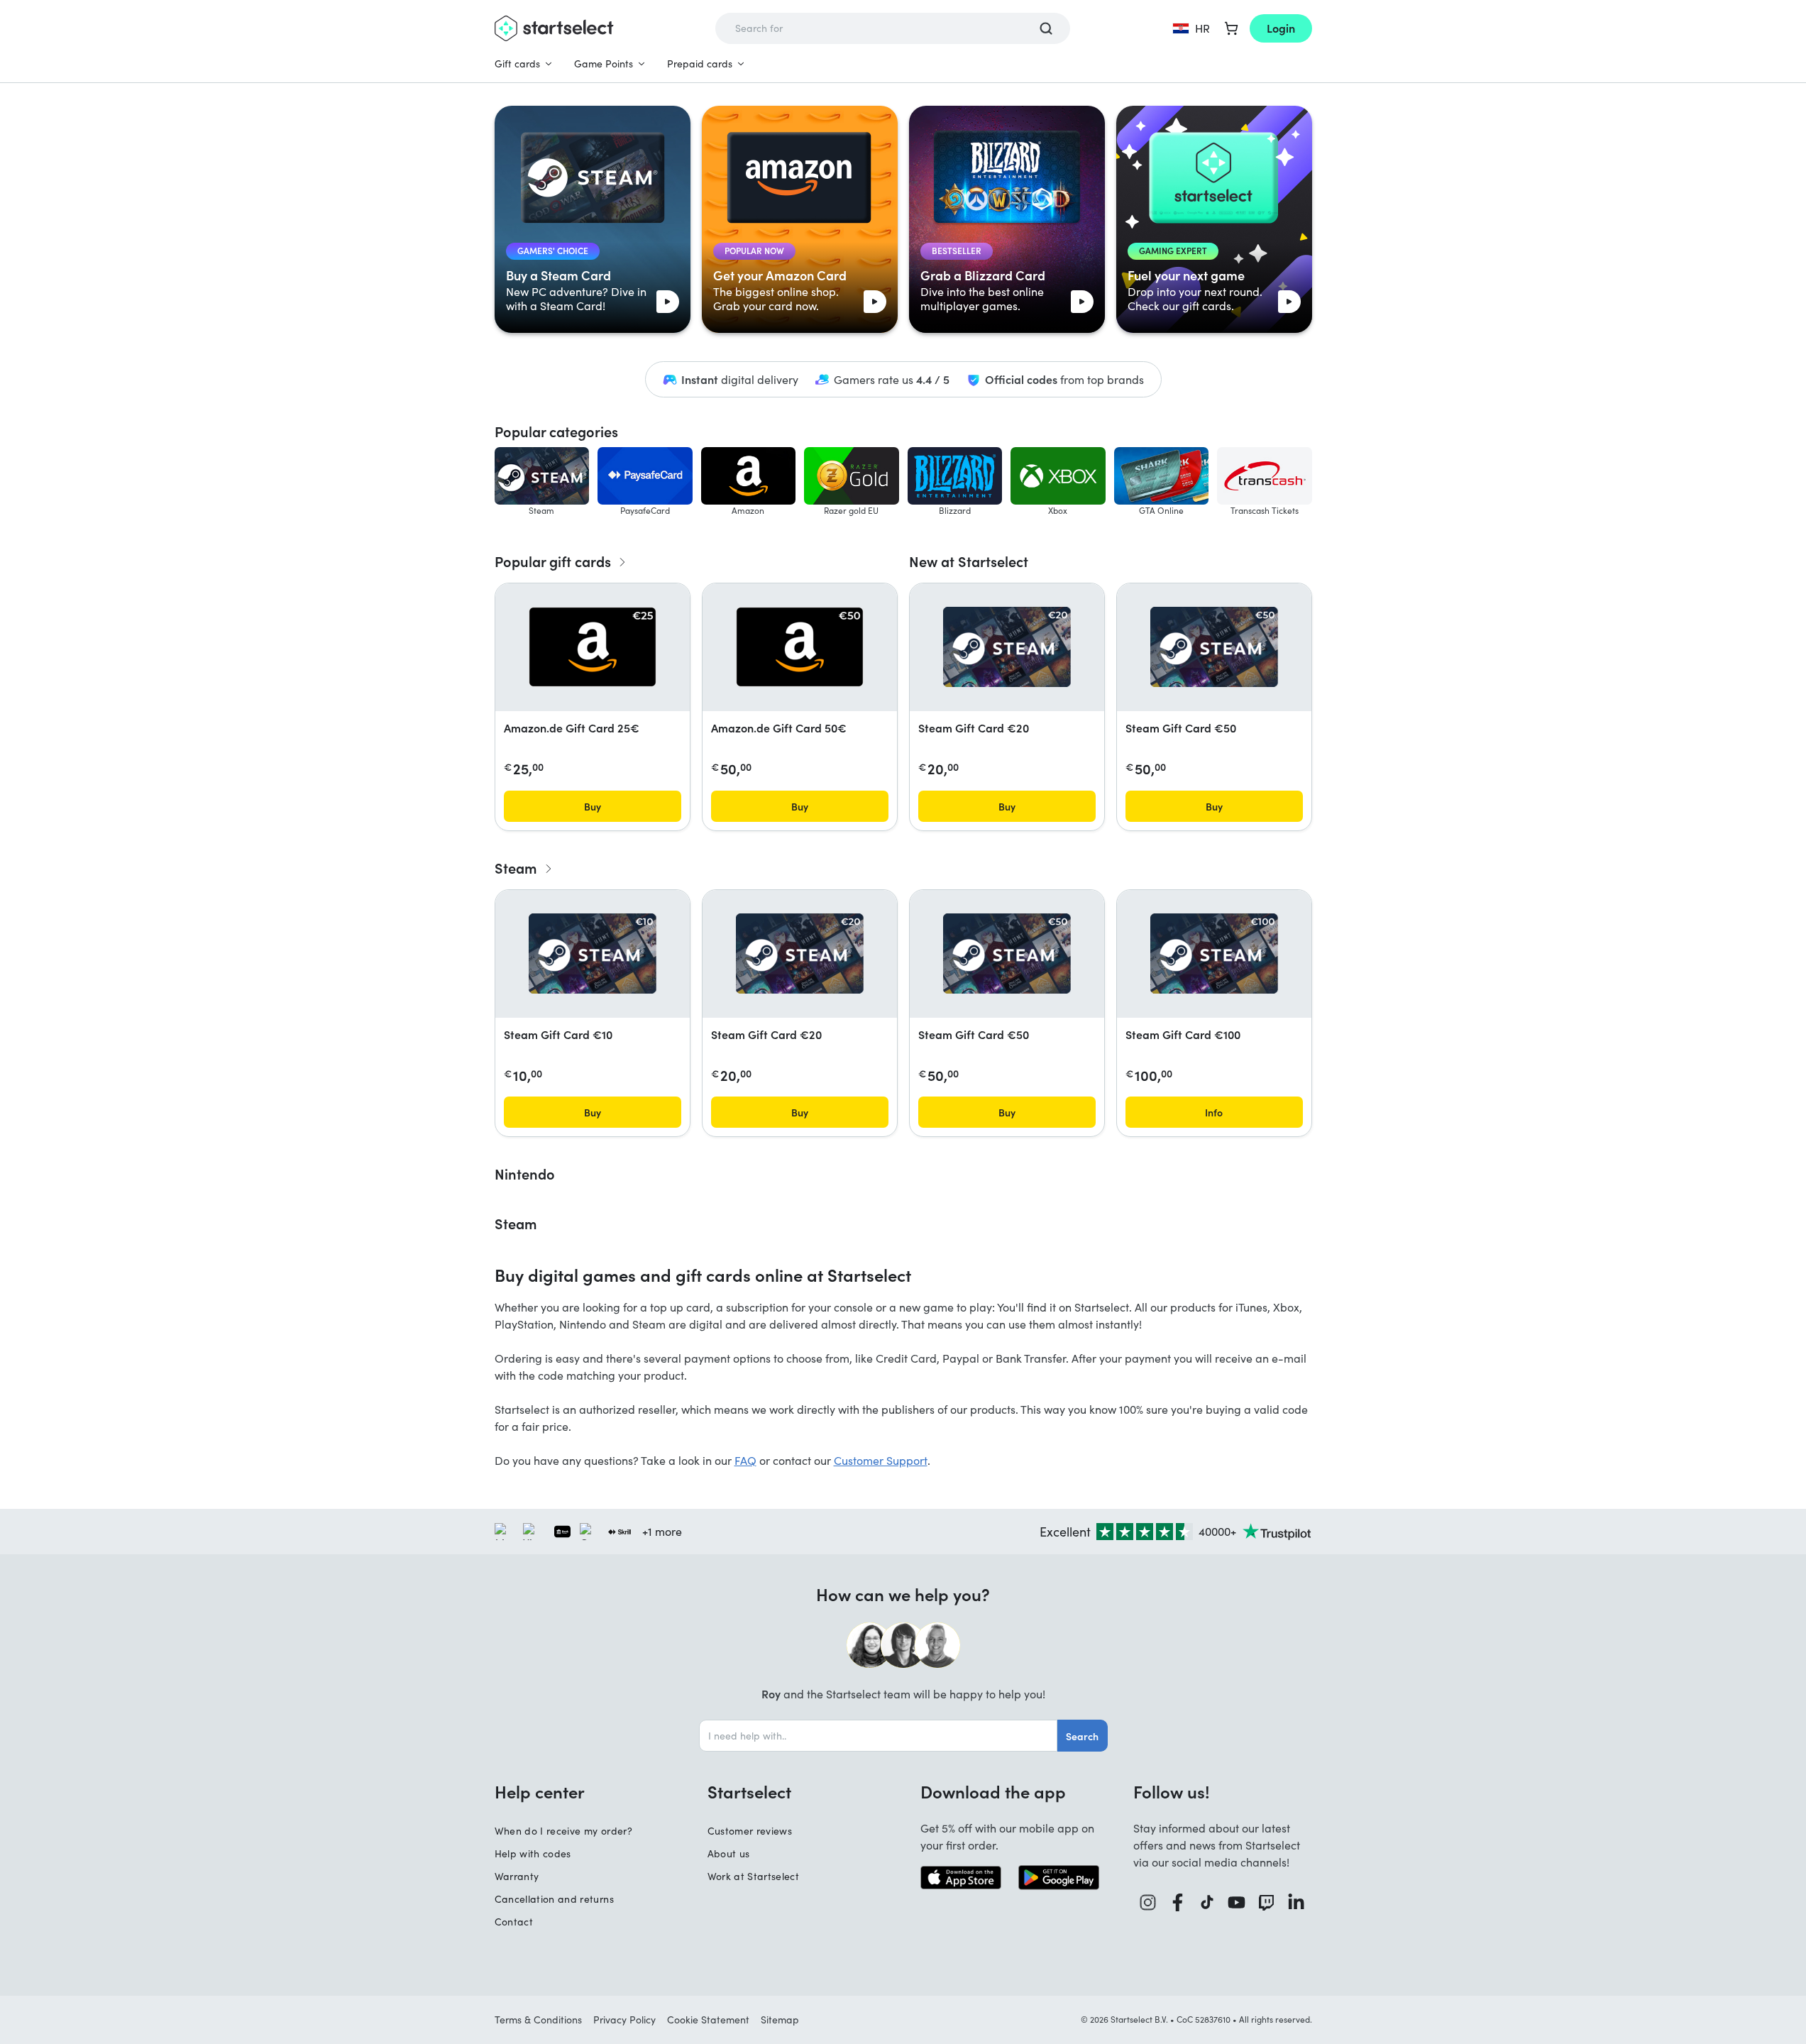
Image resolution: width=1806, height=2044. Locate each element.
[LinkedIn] (1296, 1902)
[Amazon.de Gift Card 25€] (593, 647)
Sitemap (780, 2020)
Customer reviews (750, 1831)
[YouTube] (1237, 1902)
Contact (514, 1922)
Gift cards (517, 64)
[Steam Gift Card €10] (593, 954)
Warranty (517, 1876)
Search (1082, 1736)
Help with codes (533, 1853)
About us (729, 1853)
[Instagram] (1148, 1902)
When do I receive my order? (563, 1831)
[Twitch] (1267, 1902)
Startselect (749, 1791)
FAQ (745, 1460)
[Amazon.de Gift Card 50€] (800, 647)
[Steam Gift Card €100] (1214, 954)
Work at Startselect (754, 1876)
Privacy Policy (624, 2020)
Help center (540, 1791)
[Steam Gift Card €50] (1214, 647)
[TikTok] (1207, 1902)
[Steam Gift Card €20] (1007, 647)
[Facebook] (1178, 1902)
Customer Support (881, 1460)
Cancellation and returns (554, 1899)
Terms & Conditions (538, 2020)
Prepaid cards (700, 64)
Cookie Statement (708, 2020)
